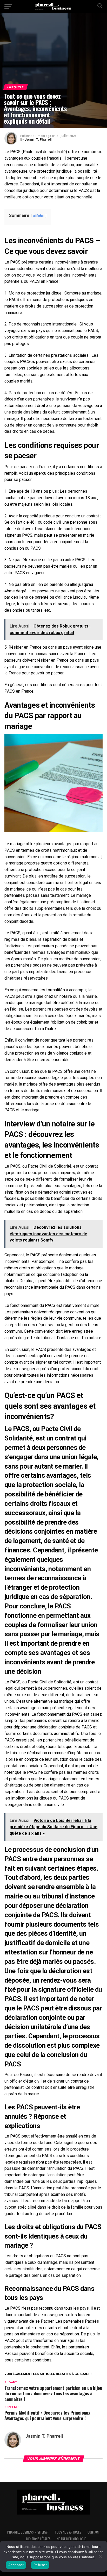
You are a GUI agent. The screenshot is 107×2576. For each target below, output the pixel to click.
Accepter (16, 2565)
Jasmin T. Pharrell (38, 140)
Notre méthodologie (71, 2539)
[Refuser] (101, 2556)
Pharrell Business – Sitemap (28, 2532)
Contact (94, 2532)
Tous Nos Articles (68, 2532)
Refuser (40, 2565)
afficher (39, 216)
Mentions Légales (38, 2539)
